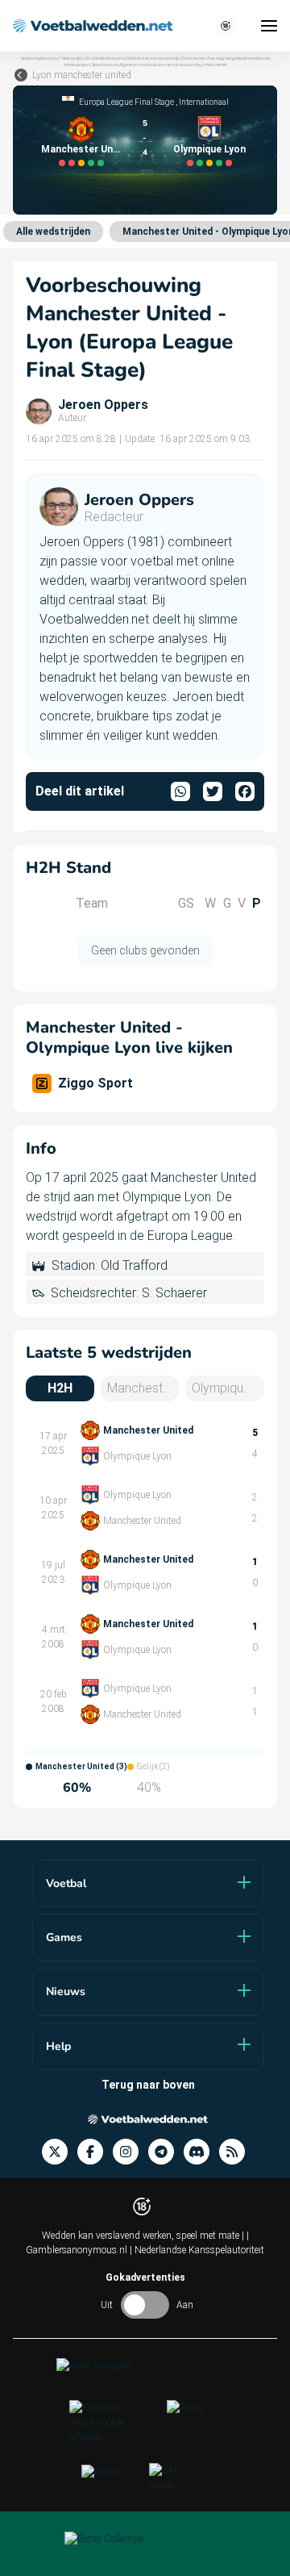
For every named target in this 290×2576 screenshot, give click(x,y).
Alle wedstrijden (53, 232)
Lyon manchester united (82, 75)
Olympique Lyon (209, 149)
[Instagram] (130, 2152)
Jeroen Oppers (103, 405)
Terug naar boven (148, 2085)
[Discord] (201, 2152)
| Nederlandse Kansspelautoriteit (197, 2250)
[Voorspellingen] (237, 2152)
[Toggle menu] (269, 26)
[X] (60, 2152)
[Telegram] (166, 2152)
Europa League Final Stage (126, 102)
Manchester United (81, 149)
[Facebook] (95, 2152)
